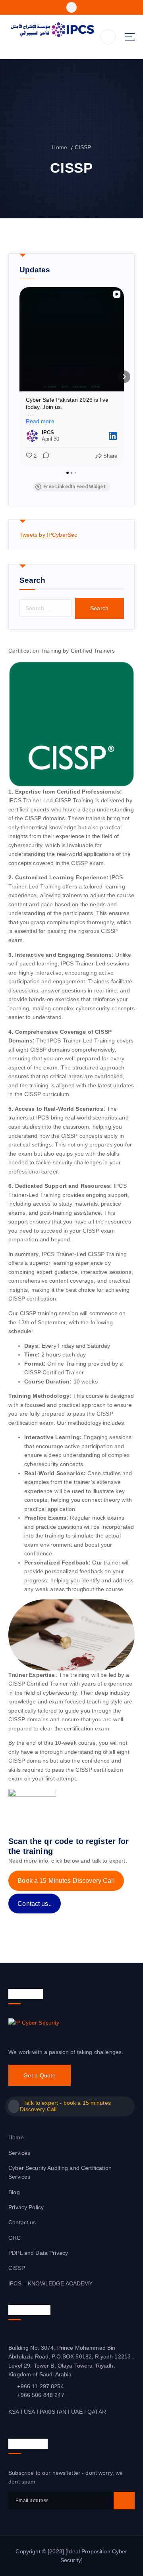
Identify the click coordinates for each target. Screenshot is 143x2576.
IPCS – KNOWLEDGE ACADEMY (50, 2283)
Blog (14, 2192)
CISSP (83, 147)
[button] (19, 377)
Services (19, 2153)
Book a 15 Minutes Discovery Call (66, 1881)
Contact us (22, 2222)
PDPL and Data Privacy (38, 2253)
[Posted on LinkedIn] (113, 436)
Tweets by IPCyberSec (48, 535)
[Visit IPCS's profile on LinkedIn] (32, 436)
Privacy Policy (26, 2207)
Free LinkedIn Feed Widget (74, 487)
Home (59, 147)
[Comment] (44, 456)
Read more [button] (40, 421)
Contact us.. (35, 1904)
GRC (14, 2238)
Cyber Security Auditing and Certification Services (60, 2172)
